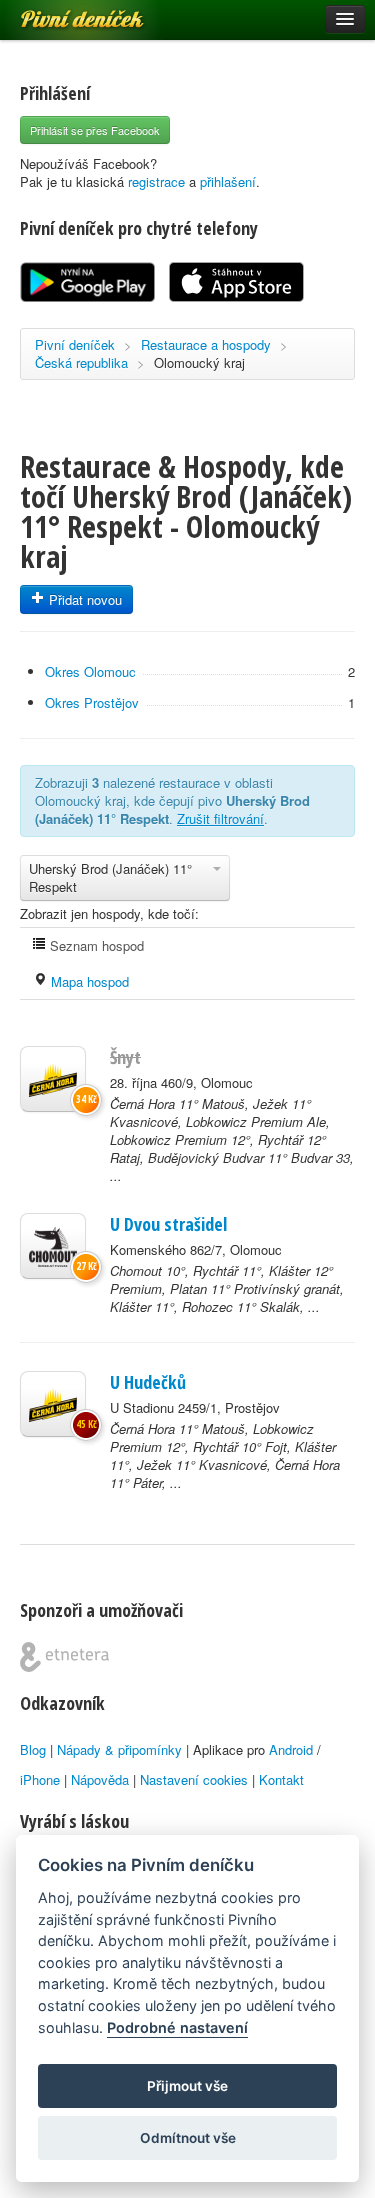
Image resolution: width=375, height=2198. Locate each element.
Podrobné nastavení (177, 2027)
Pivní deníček (60, 12)
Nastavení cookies (194, 1779)
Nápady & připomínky (119, 1749)
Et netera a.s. (64, 1657)
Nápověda (100, 1779)
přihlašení (228, 181)
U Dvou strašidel (168, 1224)
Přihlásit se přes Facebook (95, 130)
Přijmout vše (187, 2086)
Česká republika (81, 362)
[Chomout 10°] (53, 1246)
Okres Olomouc (90, 671)
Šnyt (125, 1057)
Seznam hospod (95, 945)
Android (291, 1749)
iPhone (40, 1779)
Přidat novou (83, 599)
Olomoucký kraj (199, 362)
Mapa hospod (88, 981)
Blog (33, 1749)
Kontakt (281, 1779)
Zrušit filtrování (220, 818)
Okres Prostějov (92, 702)
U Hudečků (148, 1382)
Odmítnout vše (188, 2138)
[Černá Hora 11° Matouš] (53, 1079)
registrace (156, 181)
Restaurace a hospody (206, 344)
